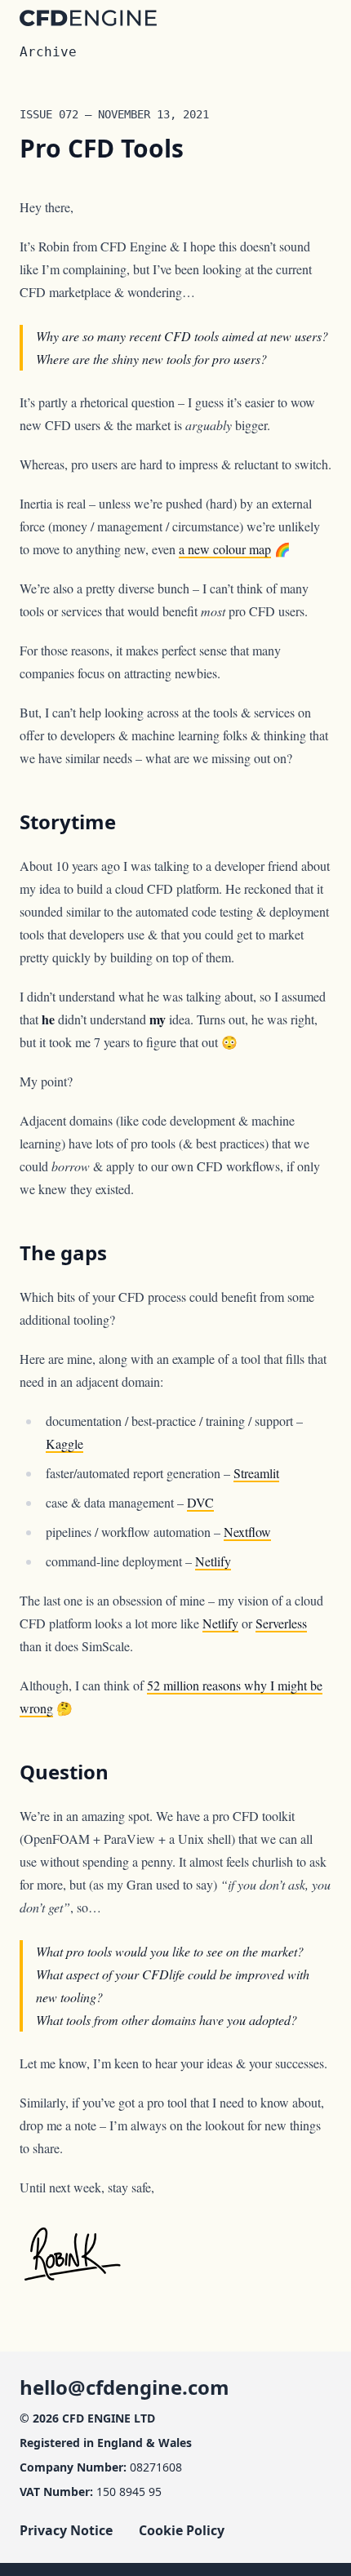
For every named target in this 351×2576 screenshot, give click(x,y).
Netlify (213, 1561)
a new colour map (225, 549)
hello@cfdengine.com (124, 2387)
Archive (48, 52)
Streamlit (256, 1473)
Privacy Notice (66, 2530)
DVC (200, 1502)
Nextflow (247, 1532)
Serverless (281, 1623)
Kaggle (64, 1443)
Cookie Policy (182, 2530)
